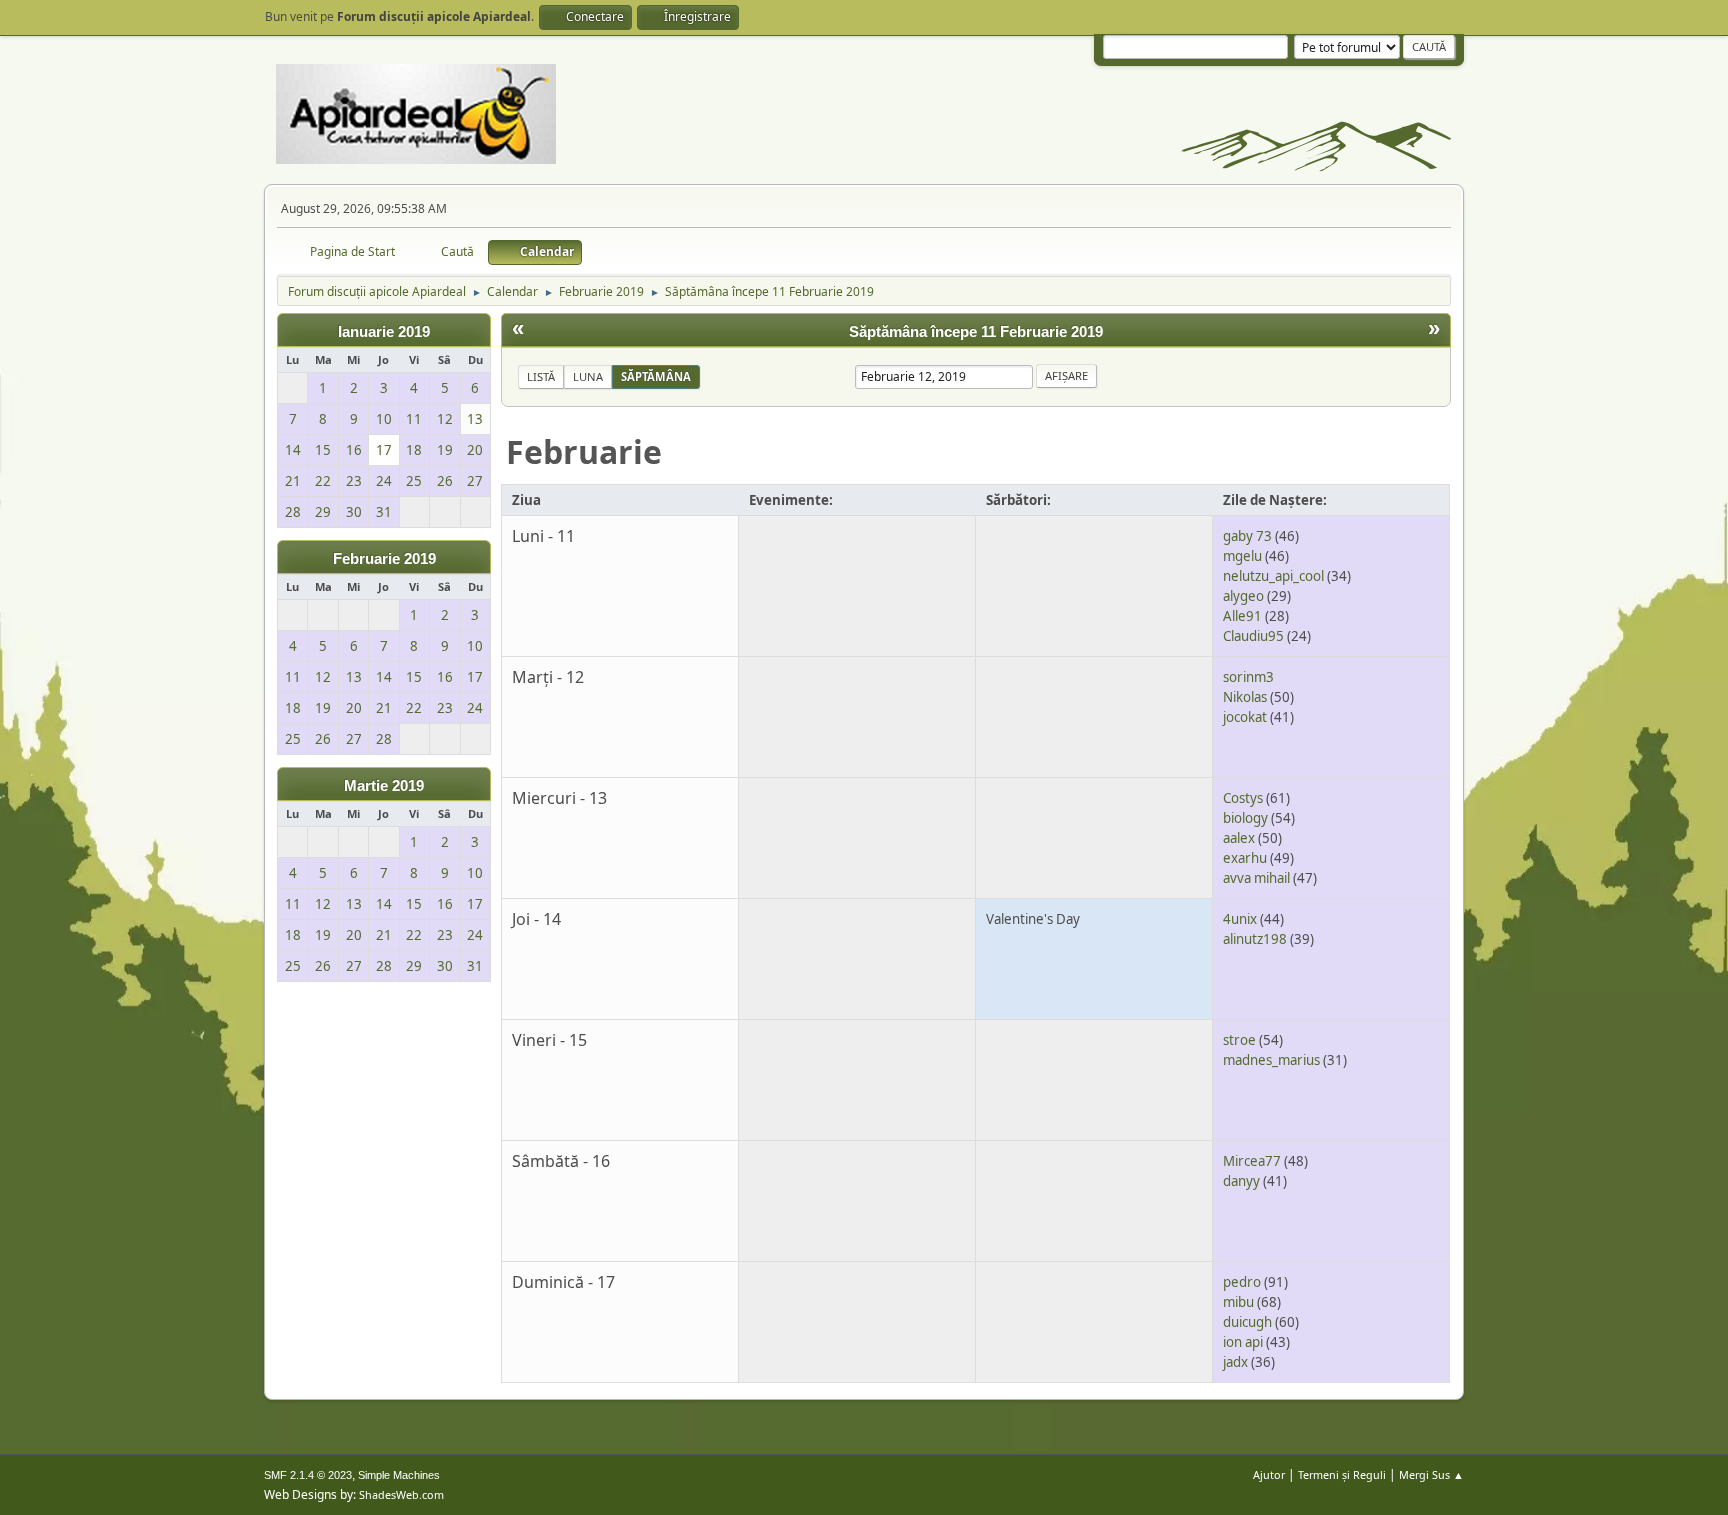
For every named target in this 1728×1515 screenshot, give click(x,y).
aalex (1239, 838)
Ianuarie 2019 (384, 332)
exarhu (1245, 858)
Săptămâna (656, 376)
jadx (1235, 1362)
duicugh (1247, 1322)
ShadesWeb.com (401, 1494)
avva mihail (1256, 878)
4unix (1240, 919)
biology (1245, 818)
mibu (1238, 1302)
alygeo (1243, 596)
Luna (588, 376)
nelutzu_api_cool (1273, 576)
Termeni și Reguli (1342, 1474)
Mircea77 (1252, 1161)
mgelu (1242, 556)
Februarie (584, 451)
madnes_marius (1271, 1060)
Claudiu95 (1253, 636)
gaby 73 (1247, 536)
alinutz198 (1255, 939)
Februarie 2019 (384, 559)
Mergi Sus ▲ (1431, 1474)
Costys (1243, 798)
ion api (1243, 1342)
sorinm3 (1248, 677)
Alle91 (1242, 616)
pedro (1242, 1282)
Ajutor (1269, 1474)
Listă (541, 376)
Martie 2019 (384, 786)
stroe (1239, 1040)
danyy (1241, 1181)
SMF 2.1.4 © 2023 (308, 1475)
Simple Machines (399, 1475)
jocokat (1245, 717)
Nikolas (1245, 697)
